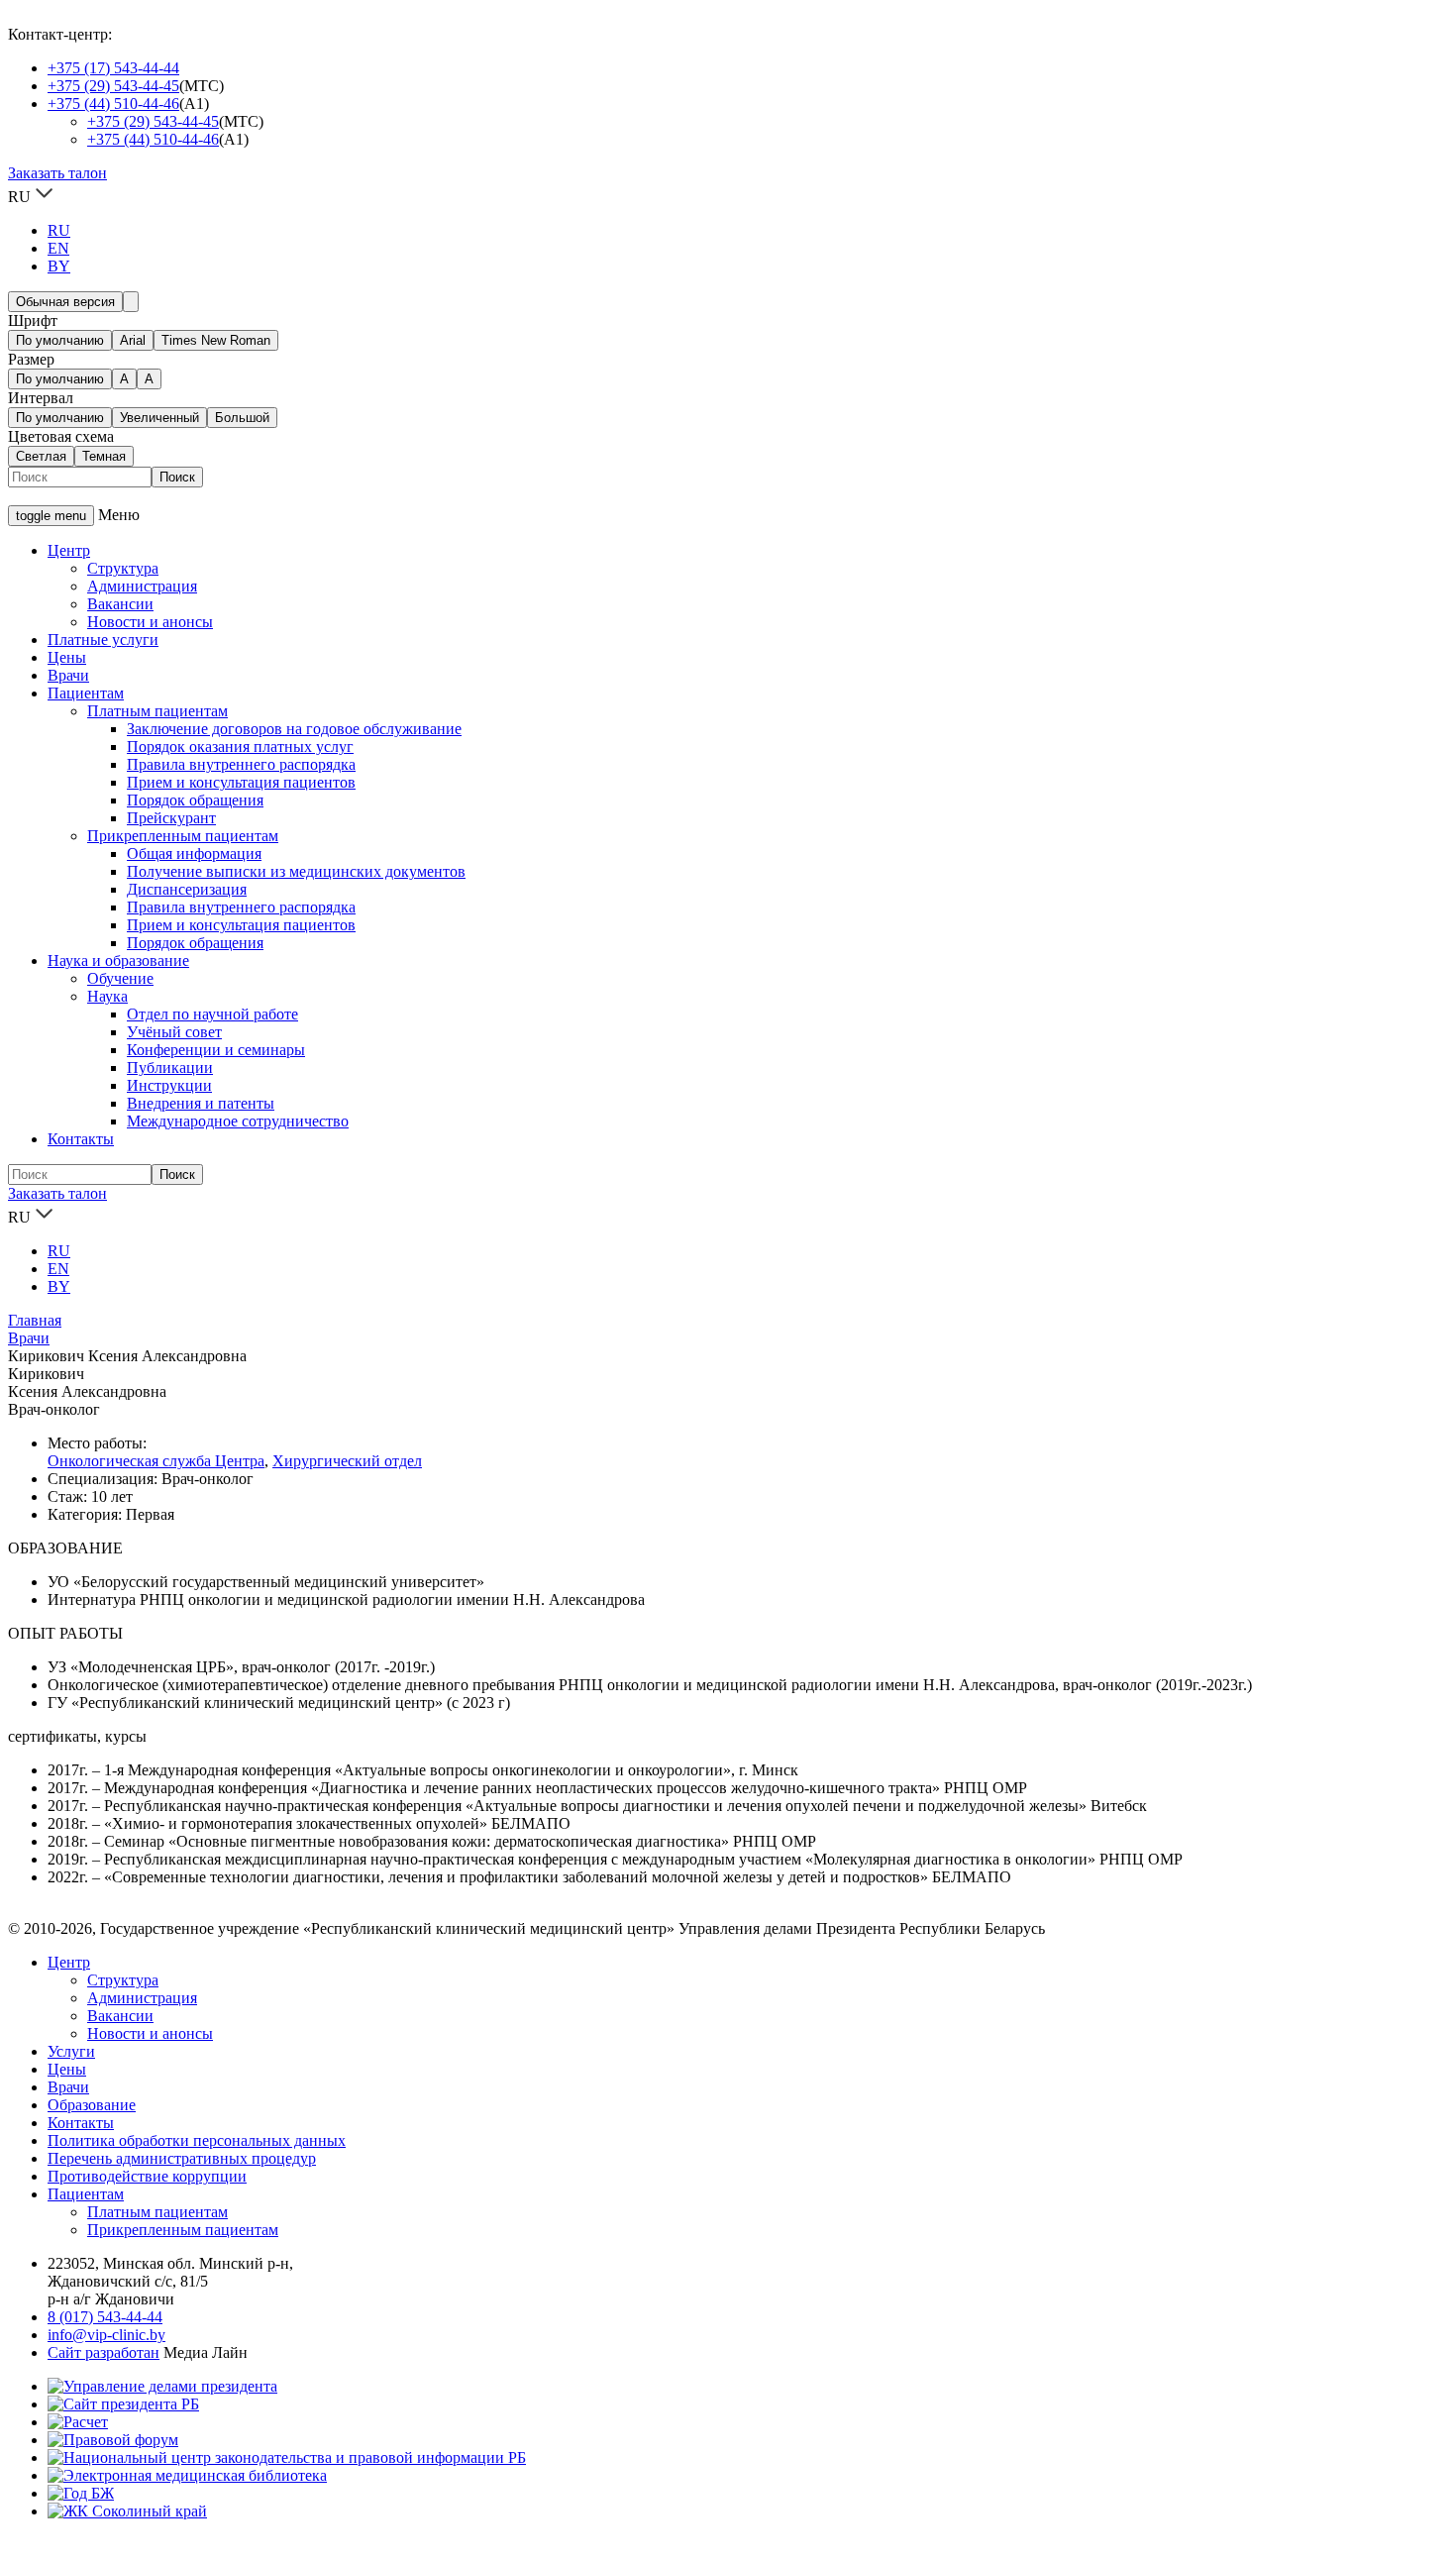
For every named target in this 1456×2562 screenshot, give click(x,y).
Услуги (71, 2051)
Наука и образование (118, 961)
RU (59, 230)
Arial (133, 340)
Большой (242, 418)
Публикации (170, 1067)
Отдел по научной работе (212, 1014)
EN (58, 248)
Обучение (120, 978)
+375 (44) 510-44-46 (113, 104)
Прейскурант (171, 818)
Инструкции (169, 1085)
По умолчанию (60, 340)
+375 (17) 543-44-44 (113, 68)
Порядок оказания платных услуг (240, 747)
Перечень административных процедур (182, 2158)
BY (59, 266)
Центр (69, 550)
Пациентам (86, 693)
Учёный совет (174, 1032)
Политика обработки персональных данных (197, 2140)
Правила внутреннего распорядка (241, 764)
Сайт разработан (104, 2352)
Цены (67, 657)
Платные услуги (103, 640)
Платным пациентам (157, 711)
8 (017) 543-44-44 (105, 2317)
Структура (123, 568)
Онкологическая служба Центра (156, 1461)
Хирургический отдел (347, 1461)
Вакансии (120, 604)
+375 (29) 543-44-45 (113, 86)
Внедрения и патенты (201, 1103)
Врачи (68, 675)
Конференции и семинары (216, 1050)
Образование (92, 2105)
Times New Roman (216, 340)
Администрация (142, 586)
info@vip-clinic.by (106, 2335)
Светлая (41, 456)
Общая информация (194, 854)
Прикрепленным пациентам (183, 836)
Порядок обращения (195, 800)
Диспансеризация (187, 889)
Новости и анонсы (150, 622)
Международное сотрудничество (238, 1121)
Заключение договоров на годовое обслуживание (294, 729)
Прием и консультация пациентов (241, 782)
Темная (104, 456)
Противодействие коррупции (147, 2176)
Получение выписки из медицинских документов (296, 871)
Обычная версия (65, 302)
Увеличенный (159, 418)
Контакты (81, 1139)
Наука (107, 996)
